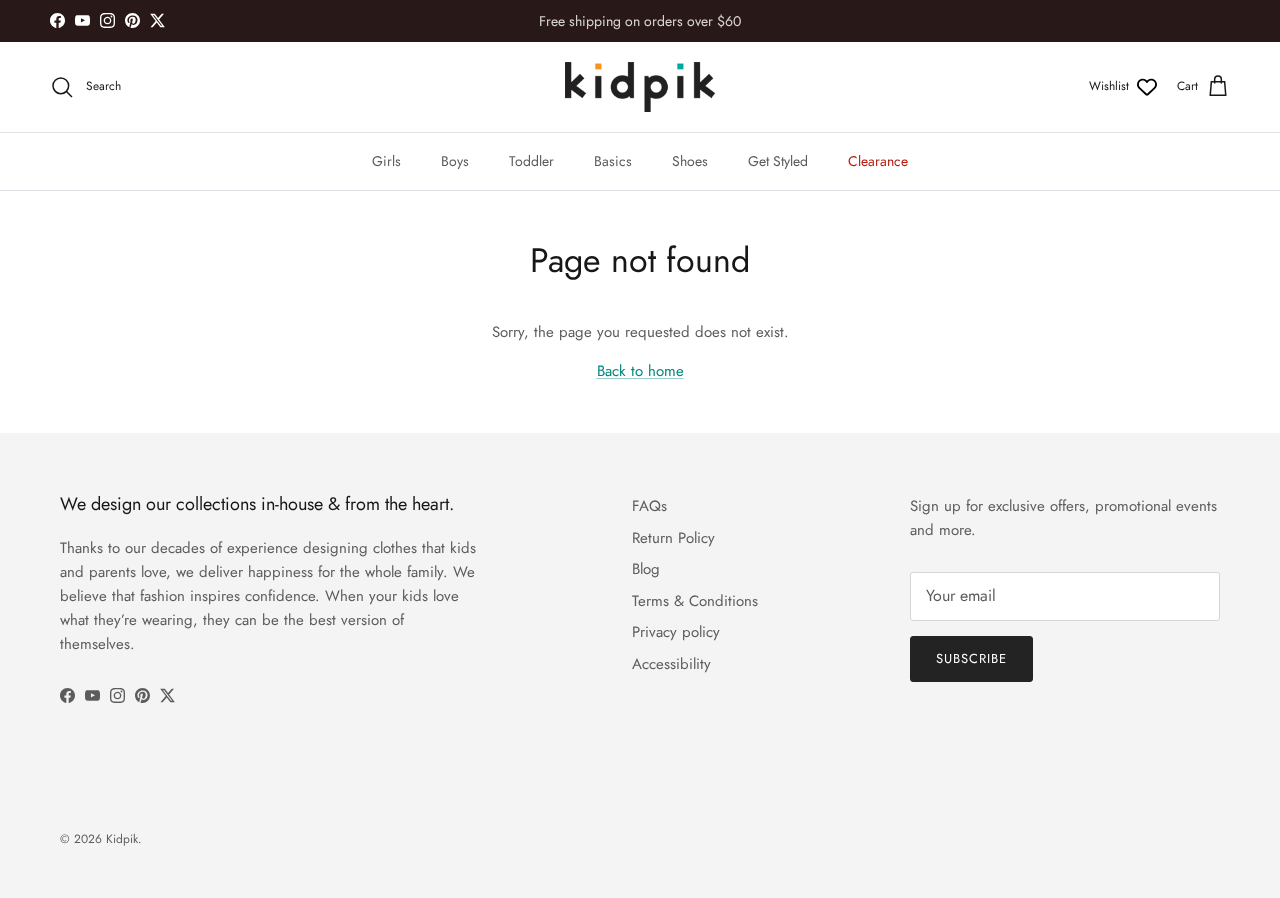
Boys (455, 161)
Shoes (690, 161)
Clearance (878, 161)
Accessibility (671, 664)
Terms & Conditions (695, 601)
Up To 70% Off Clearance (640, 29)
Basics (613, 161)
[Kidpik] (640, 87)
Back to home (640, 371)
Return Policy (673, 538)
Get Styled (778, 161)
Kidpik (122, 839)
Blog (646, 569)
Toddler (531, 161)
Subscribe (971, 658)
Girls (386, 161)
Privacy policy (676, 632)
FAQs (649, 506)
